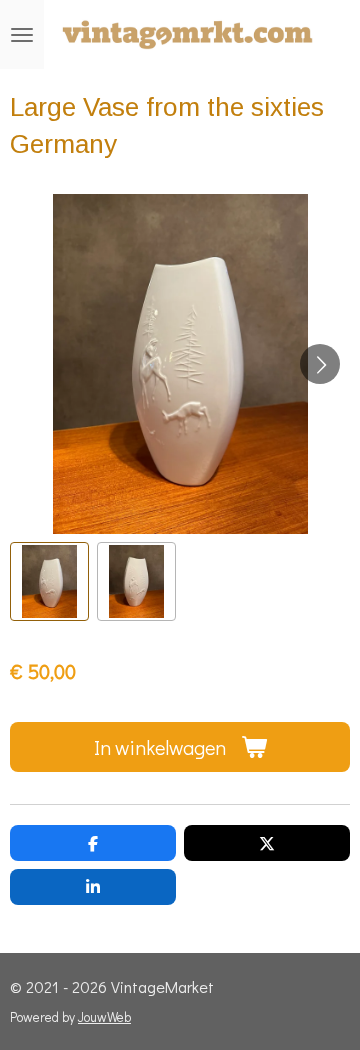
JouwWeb (104, 1017)
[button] (49, 581)
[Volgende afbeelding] (320, 364)
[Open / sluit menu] (22, 34)
